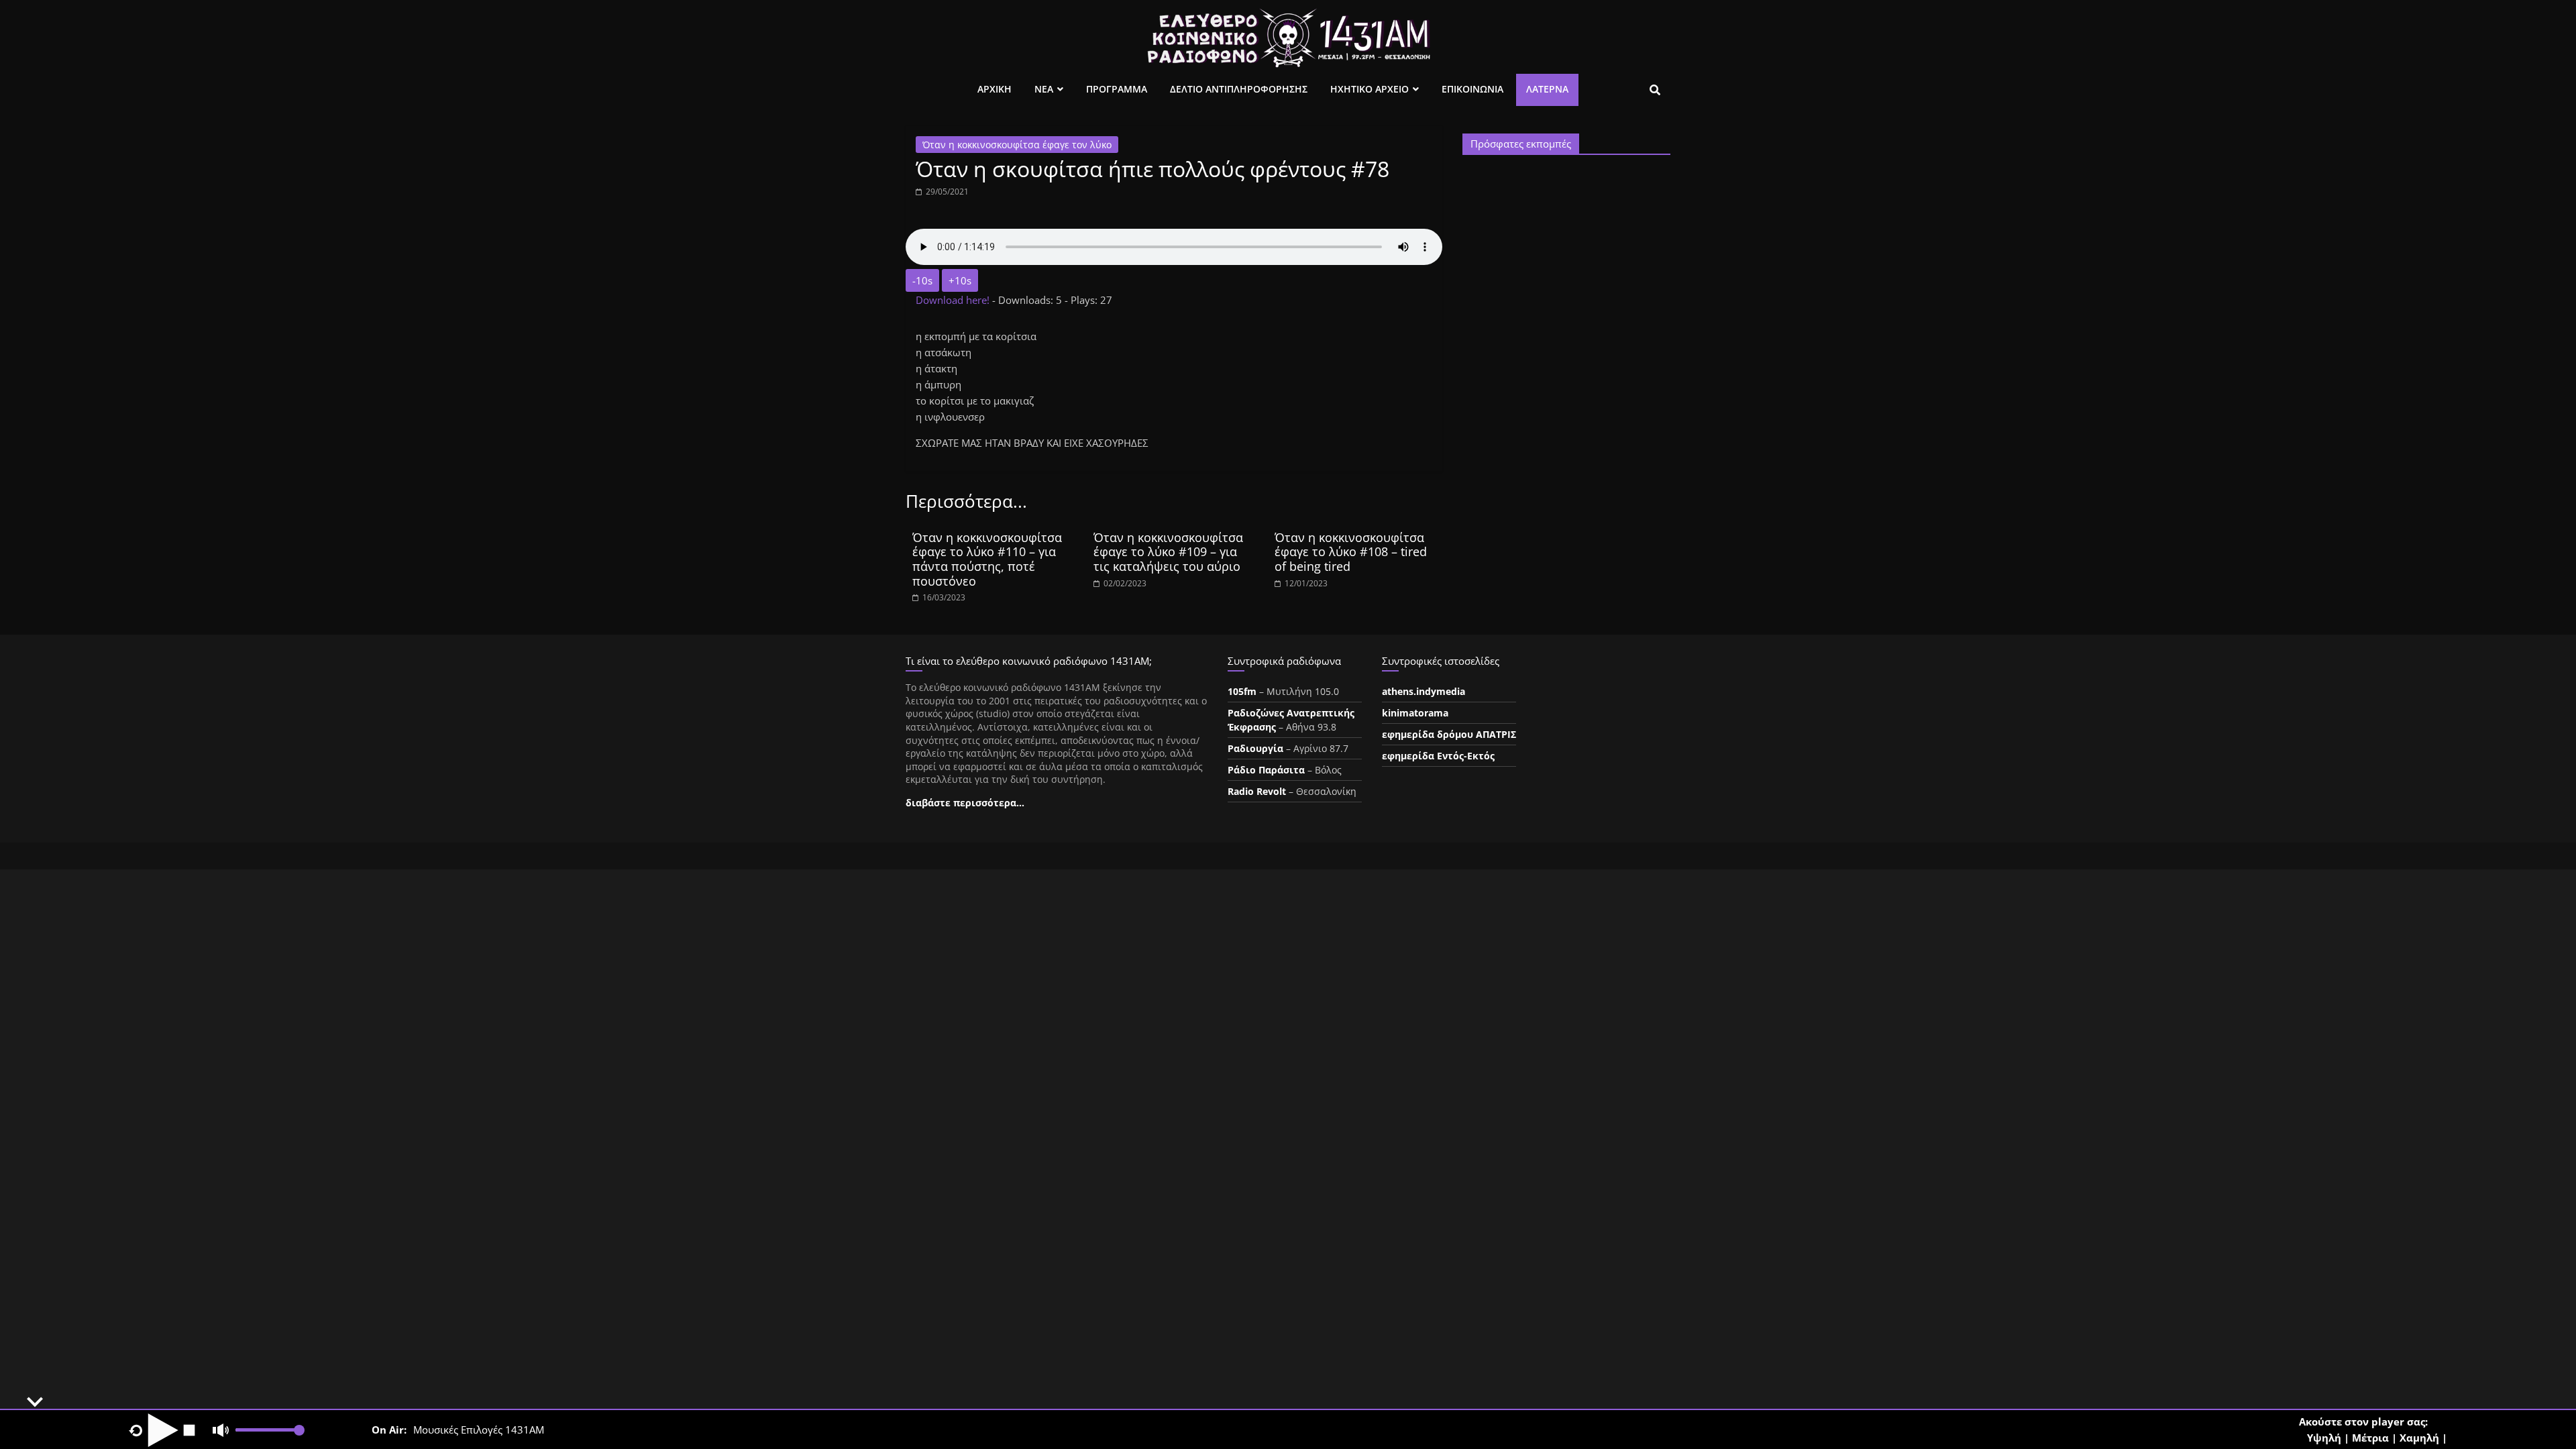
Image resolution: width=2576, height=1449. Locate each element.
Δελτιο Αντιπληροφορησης (1239, 89)
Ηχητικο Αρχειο (1370, 89)
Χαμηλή (2419, 1438)
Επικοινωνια (1472, 89)
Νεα (1044, 89)
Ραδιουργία (1255, 748)
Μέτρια (2370, 1438)
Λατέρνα (1547, 89)
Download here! (954, 300)
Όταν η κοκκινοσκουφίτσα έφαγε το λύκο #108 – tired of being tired (1351, 552)
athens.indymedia (1424, 691)
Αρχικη (995, 89)
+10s (960, 280)
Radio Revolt (1257, 791)
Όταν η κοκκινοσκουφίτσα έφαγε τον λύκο (1017, 145)
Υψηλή (2324, 1438)
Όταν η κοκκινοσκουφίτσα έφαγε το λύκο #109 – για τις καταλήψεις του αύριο (1168, 552)
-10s (922, 280)
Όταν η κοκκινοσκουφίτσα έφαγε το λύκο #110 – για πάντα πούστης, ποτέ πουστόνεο (987, 559)
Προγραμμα (1117, 89)
